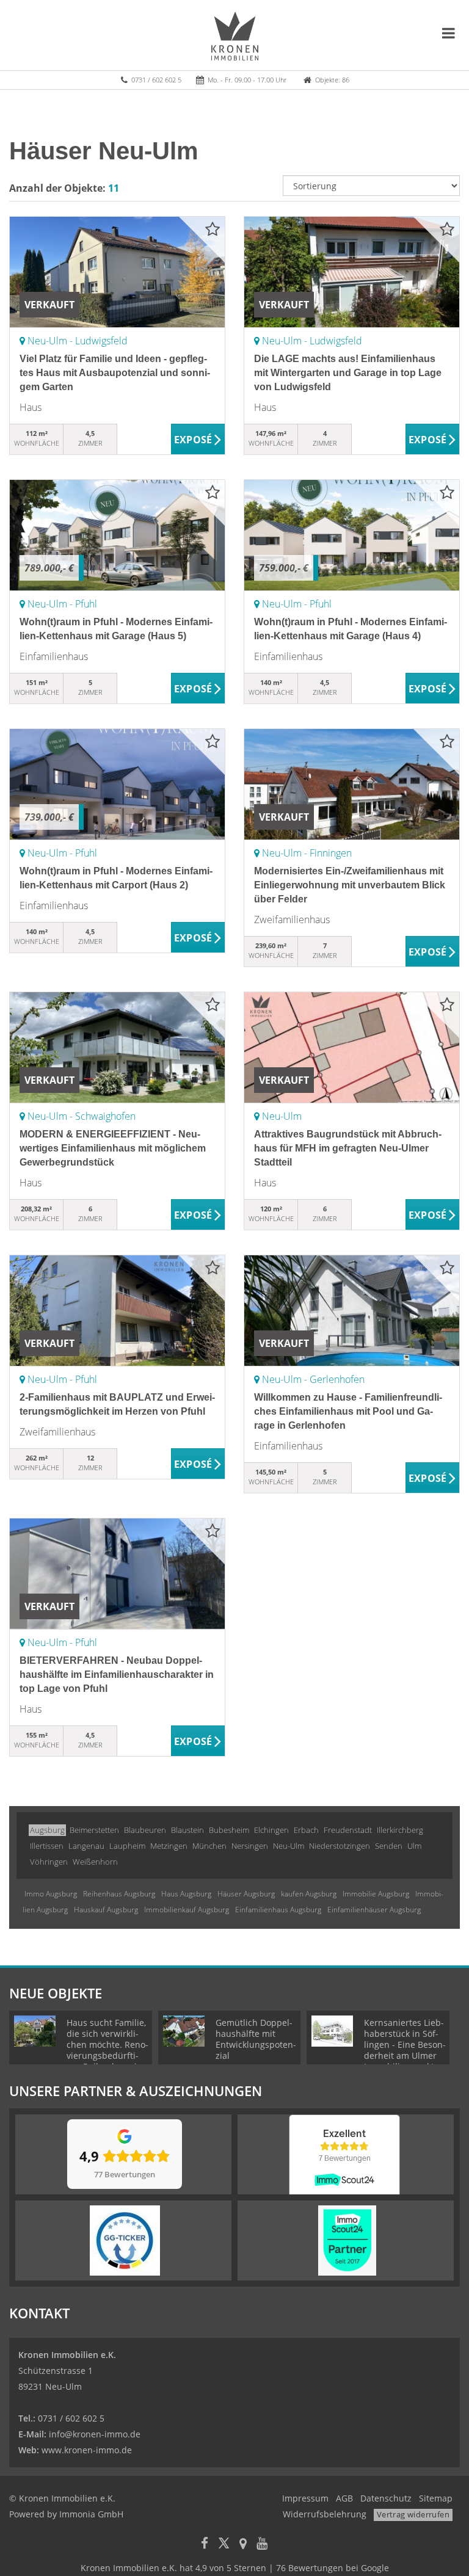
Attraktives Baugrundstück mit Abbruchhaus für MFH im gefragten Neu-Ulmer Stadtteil (348, 1148)
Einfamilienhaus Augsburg (278, 1910)
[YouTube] (262, 2545)
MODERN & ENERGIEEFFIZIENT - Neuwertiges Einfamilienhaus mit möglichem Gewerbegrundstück (113, 1148)
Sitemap (436, 2498)
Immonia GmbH (91, 2514)
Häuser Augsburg (246, 1894)
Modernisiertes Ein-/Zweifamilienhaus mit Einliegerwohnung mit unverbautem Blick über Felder (350, 885)
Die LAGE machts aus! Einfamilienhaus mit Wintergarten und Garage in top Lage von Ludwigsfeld (348, 373)
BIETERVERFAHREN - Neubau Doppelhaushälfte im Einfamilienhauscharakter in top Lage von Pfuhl (117, 1674)
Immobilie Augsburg (376, 1894)
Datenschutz (386, 2498)
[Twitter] (224, 2545)
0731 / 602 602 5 (156, 80)
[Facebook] (205, 2545)
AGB (344, 2498)
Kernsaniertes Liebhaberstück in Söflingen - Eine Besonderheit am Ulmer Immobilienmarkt (405, 2044)
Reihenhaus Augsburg (119, 1894)
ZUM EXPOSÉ (198, 440)
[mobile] (449, 33)
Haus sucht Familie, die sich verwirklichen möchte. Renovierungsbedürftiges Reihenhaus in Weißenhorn (107, 2050)
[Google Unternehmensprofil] (243, 2545)
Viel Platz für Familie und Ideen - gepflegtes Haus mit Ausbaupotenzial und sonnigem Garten (115, 373)
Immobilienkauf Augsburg (187, 1910)
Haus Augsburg (186, 1894)
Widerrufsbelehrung (325, 2514)
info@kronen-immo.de (95, 2434)
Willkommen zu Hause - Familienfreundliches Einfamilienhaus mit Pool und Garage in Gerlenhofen (348, 1411)
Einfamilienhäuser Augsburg (374, 1910)
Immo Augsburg (51, 1894)
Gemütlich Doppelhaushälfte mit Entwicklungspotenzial (256, 2039)
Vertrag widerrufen (413, 2514)
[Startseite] (235, 35)
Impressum (305, 2498)
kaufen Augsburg (309, 1894)
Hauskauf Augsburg (106, 1910)
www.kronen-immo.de (87, 2450)
